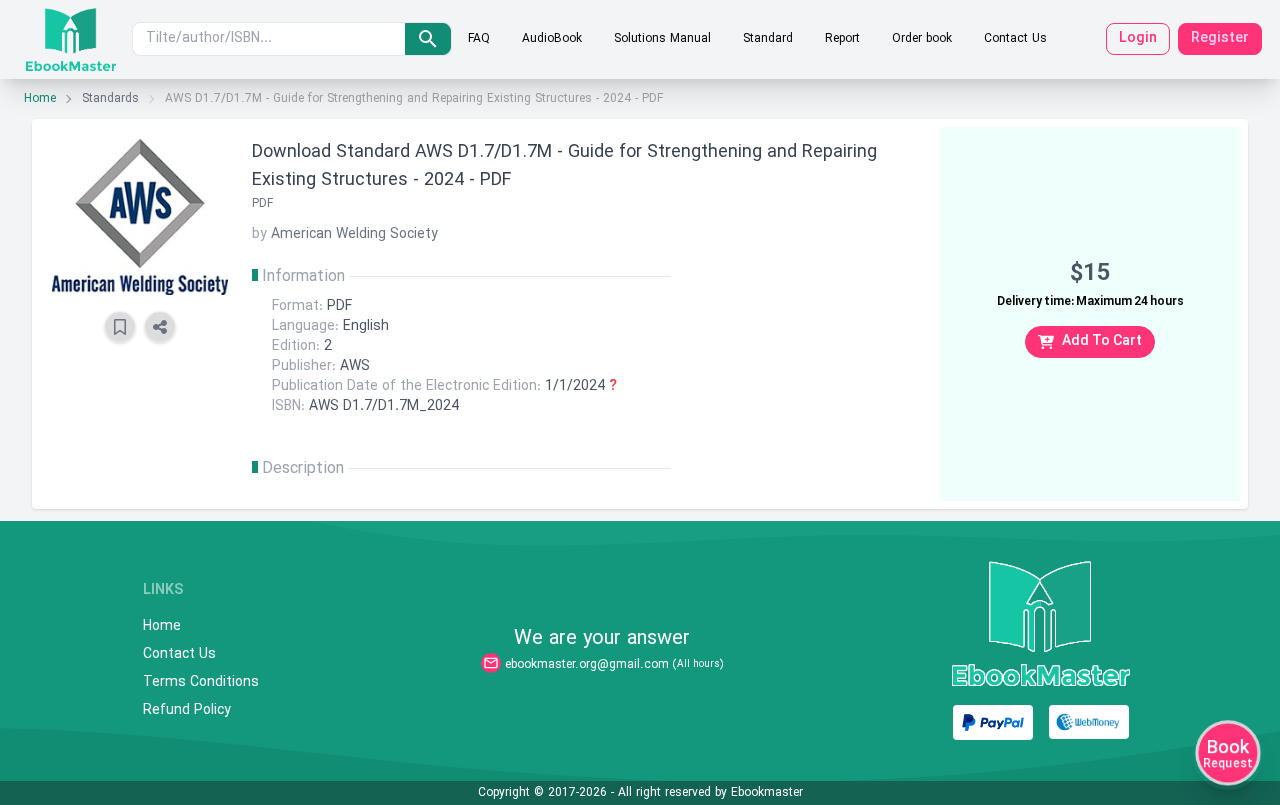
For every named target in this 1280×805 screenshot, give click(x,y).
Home (40, 99)
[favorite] (120, 327)
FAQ (479, 39)
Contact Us (1015, 39)
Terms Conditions (201, 683)
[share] (160, 327)
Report (842, 39)
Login (1138, 38)
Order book (922, 39)
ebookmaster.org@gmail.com (587, 665)
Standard (768, 39)
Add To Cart (1102, 341)
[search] (428, 39)
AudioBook (552, 39)
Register (1220, 38)
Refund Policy (187, 711)
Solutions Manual (662, 39)
